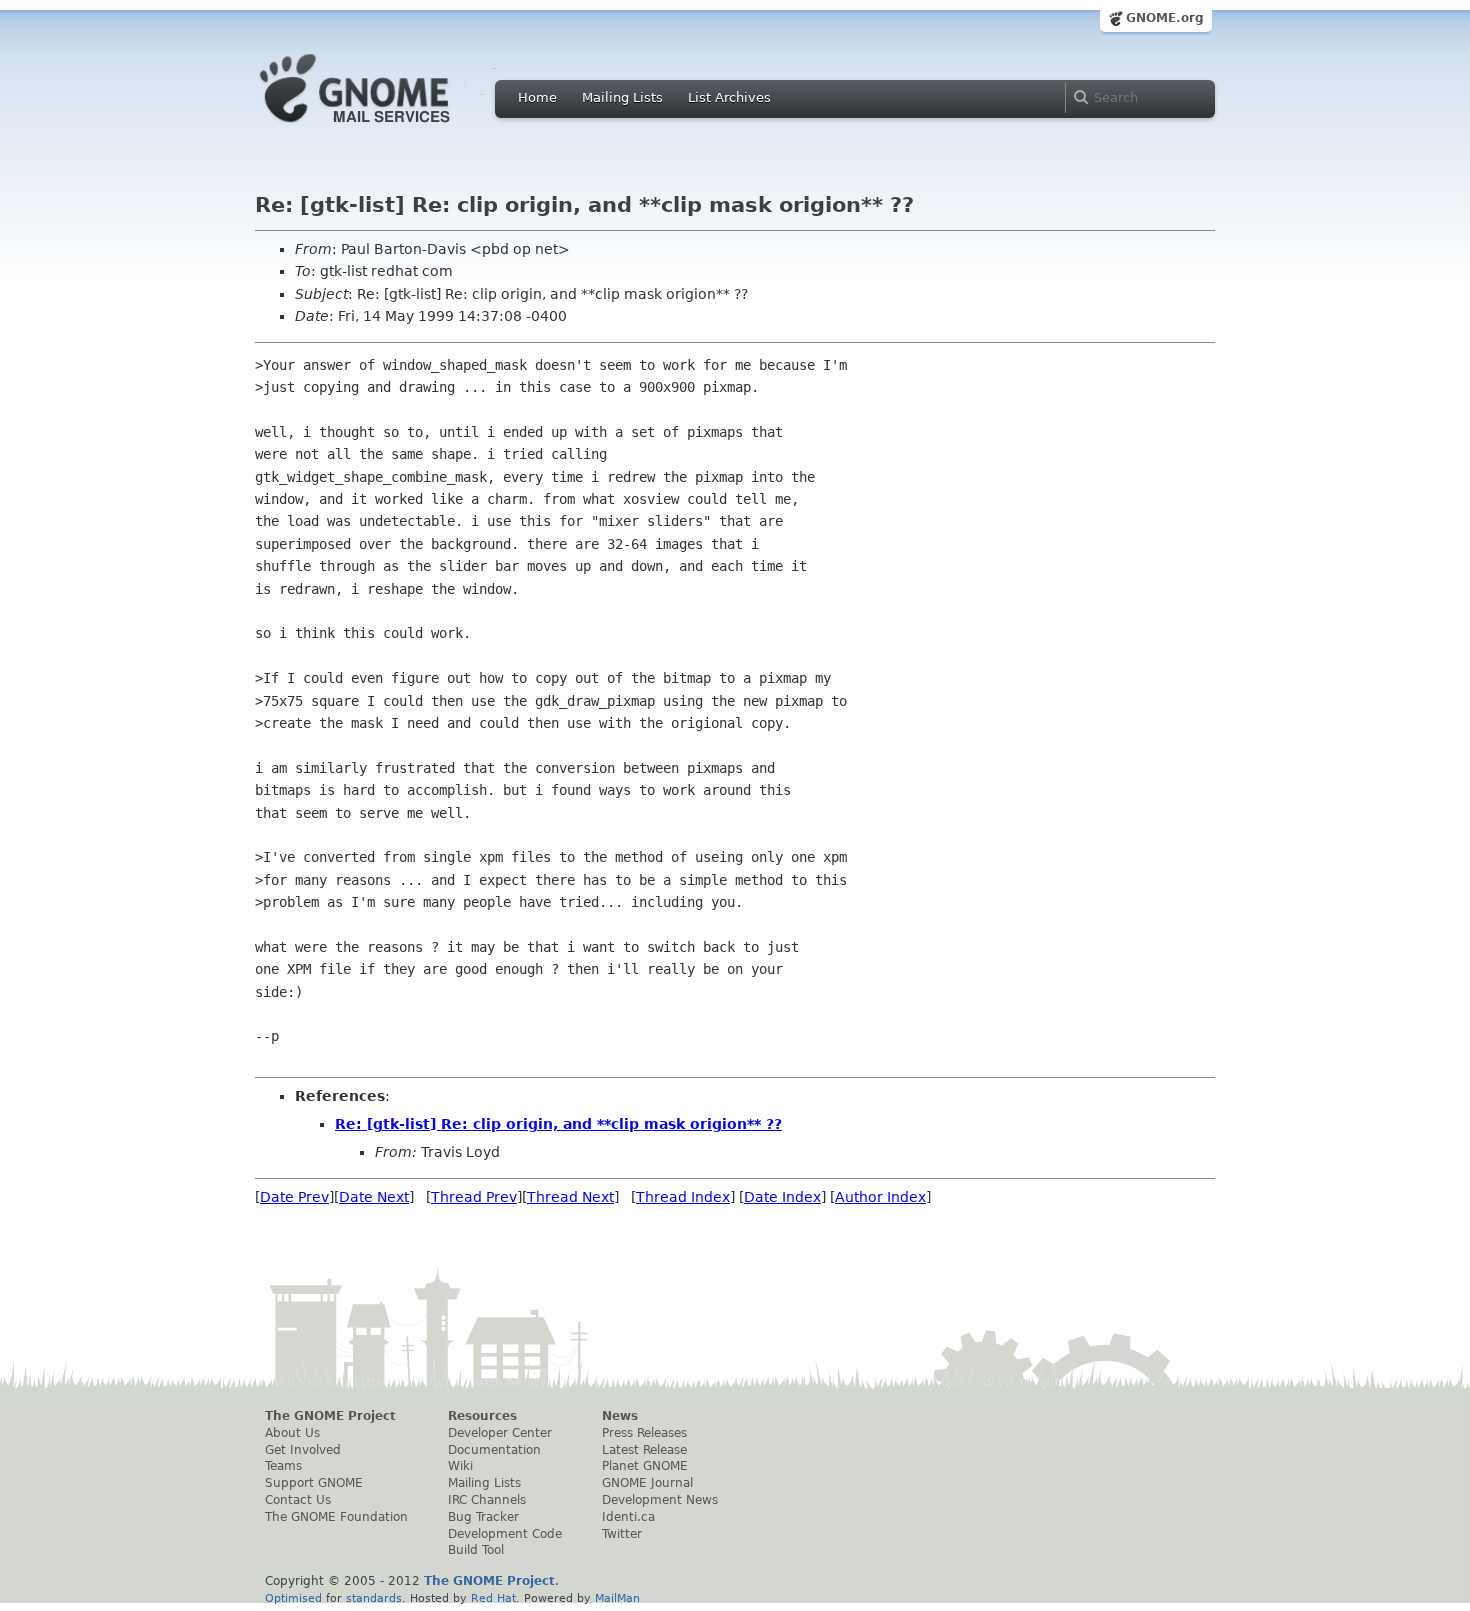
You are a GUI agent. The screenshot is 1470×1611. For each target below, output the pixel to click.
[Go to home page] (385, 128)
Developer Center (500, 1433)
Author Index (880, 1197)
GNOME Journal (647, 1483)
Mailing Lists (622, 97)
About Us (292, 1433)
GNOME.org (1165, 18)
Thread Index (683, 1197)
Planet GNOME (645, 1466)
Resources (482, 1416)
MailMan (617, 1598)
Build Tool (476, 1550)
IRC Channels (487, 1500)
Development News (660, 1500)
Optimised (293, 1598)
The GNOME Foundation (336, 1517)
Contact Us (298, 1500)
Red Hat (493, 1598)
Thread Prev (474, 1197)
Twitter (622, 1534)
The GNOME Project (330, 1416)
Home (537, 97)
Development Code (505, 1534)
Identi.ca (628, 1517)
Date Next (374, 1197)
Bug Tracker (483, 1517)
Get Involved (303, 1450)
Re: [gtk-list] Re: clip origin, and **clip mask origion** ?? (558, 1124)
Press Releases (644, 1433)
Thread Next (570, 1197)
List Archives (729, 97)
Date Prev (294, 1197)
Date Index (782, 1197)
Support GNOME (314, 1483)
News (620, 1416)
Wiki (460, 1466)
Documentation (494, 1450)
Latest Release (644, 1450)
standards (374, 1598)
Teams (283, 1466)
